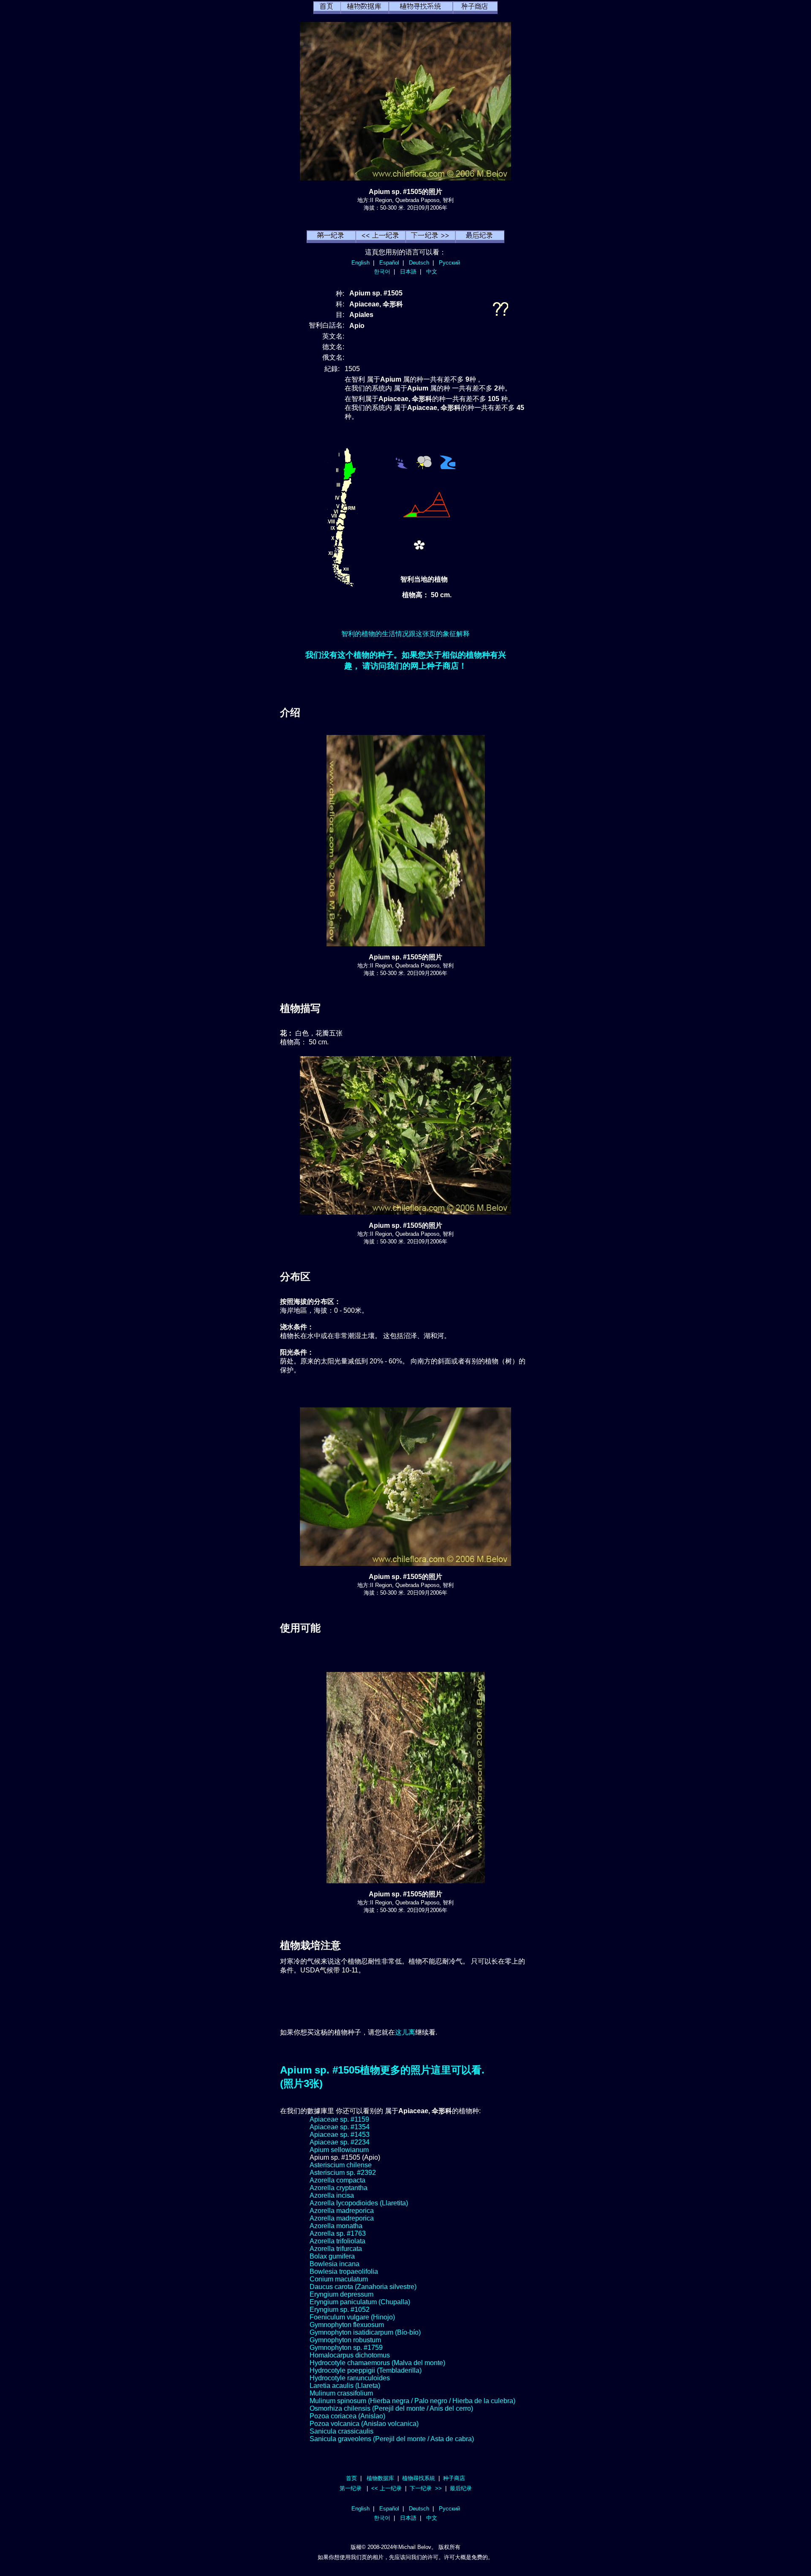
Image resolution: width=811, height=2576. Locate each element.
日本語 (408, 272)
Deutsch (419, 263)
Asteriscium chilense (341, 2165)
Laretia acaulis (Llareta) (345, 2386)
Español (389, 263)
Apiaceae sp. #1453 (340, 2135)
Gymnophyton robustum (345, 2340)
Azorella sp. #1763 (338, 2233)
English (361, 263)
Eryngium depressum (342, 2294)
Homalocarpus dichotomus (350, 2355)
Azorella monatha (336, 2226)
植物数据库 (380, 2478)
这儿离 (405, 2032)
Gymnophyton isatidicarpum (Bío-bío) (365, 2332)
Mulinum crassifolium (341, 2393)
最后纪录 (461, 2488)
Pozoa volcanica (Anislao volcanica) (364, 2424)
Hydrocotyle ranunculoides (350, 2378)
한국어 (382, 272)
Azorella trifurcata (336, 2249)
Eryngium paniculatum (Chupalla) (360, 2302)
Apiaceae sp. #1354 (340, 2127)
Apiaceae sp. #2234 (340, 2142)
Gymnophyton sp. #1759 (346, 2348)
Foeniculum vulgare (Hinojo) (352, 2317)
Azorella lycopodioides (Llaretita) (359, 2203)
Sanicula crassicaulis (342, 2431)
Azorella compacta (337, 2180)
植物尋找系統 (419, 2478)
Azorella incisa (332, 2195)
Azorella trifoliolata (337, 2241)
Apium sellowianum (339, 2150)
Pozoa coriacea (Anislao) (347, 2416)
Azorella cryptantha (339, 2188)
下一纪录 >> (426, 2488)
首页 (351, 2478)
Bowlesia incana (335, 2264)
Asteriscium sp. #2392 (343, 2173)
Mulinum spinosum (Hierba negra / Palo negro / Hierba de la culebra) (412, 2401)
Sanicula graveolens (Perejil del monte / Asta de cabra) (392, 2439)
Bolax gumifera (332, 2256)
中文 (432, 272)
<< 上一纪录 (386, 2488)
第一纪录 (351, 2488)
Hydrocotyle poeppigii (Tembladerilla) (366, 2370)
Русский (449, 263)
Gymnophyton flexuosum (347, 2325)
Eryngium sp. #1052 (340, 2310)
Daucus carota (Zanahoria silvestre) (363, 2287)
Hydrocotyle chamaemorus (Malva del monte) (377, 2363)
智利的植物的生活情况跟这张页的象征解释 (405, 634)
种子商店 (454, 2478)
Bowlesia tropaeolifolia (344, 2271)
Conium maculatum (339, 2279)
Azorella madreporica (342, 2211)
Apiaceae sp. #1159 (339, 2119)
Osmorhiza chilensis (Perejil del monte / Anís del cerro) (391, 2408)
